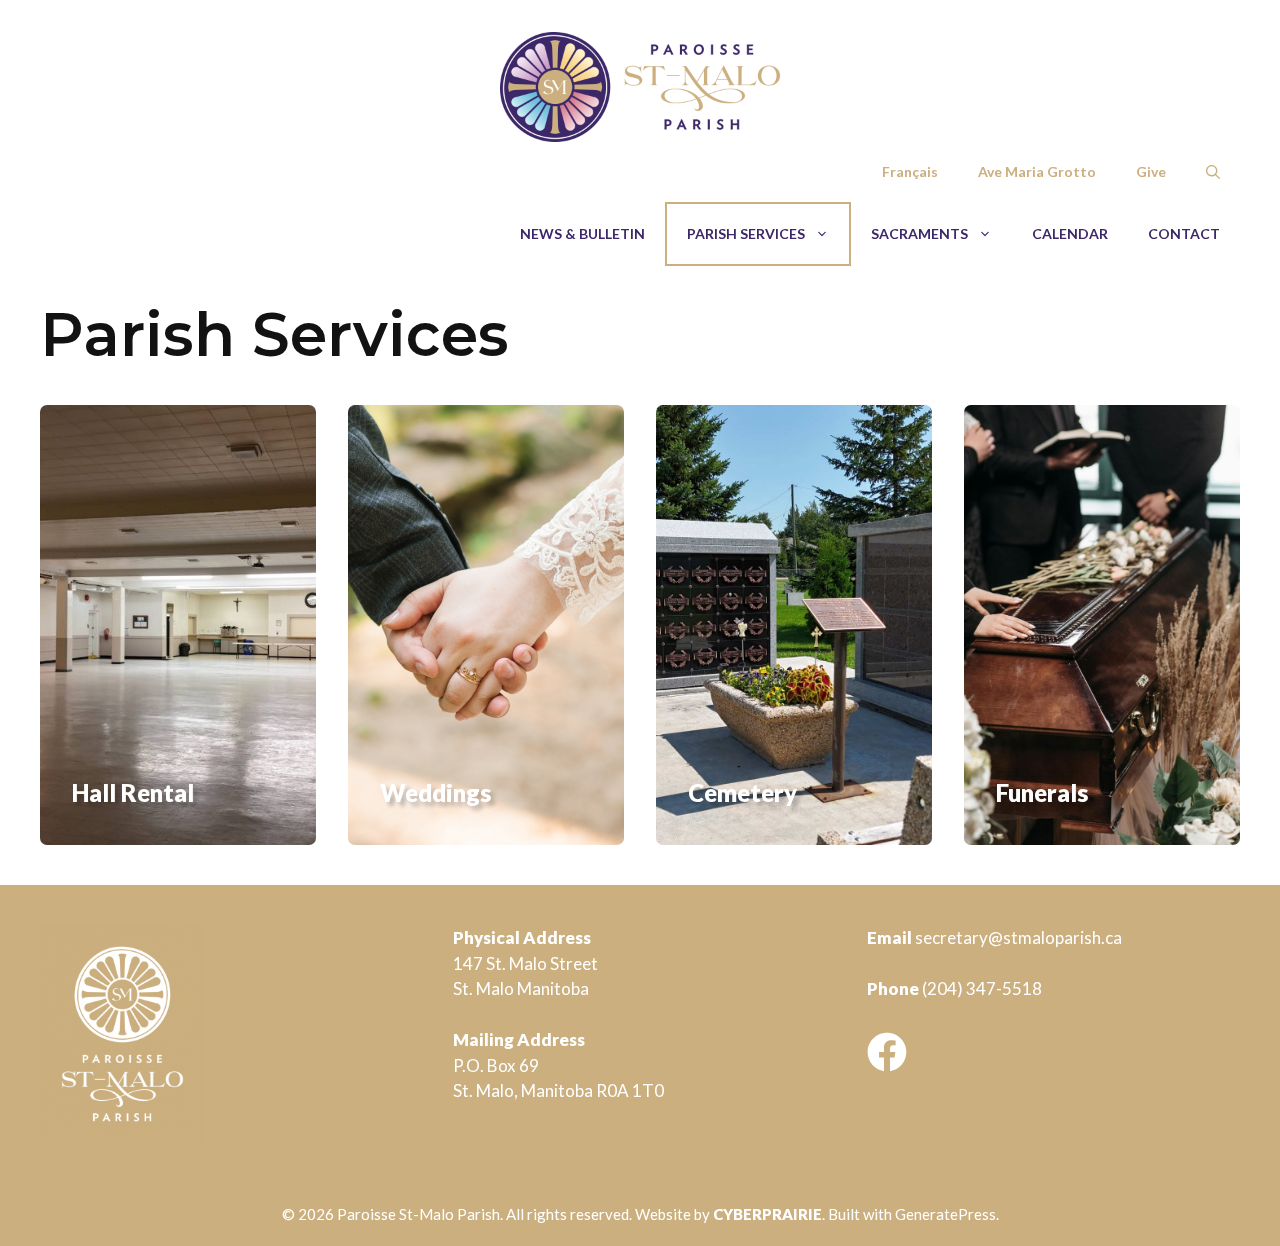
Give (1151, 171)
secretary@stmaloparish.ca (1018, 937)
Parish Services (746, 233)
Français (910, 171)
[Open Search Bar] (1213, 172)
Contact (1184, 233)
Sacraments (919, 233)
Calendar (1070, 233)
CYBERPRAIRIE (767, 1214)
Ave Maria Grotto (1037, 171)
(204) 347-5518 (982, 988)
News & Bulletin (582, 233)
